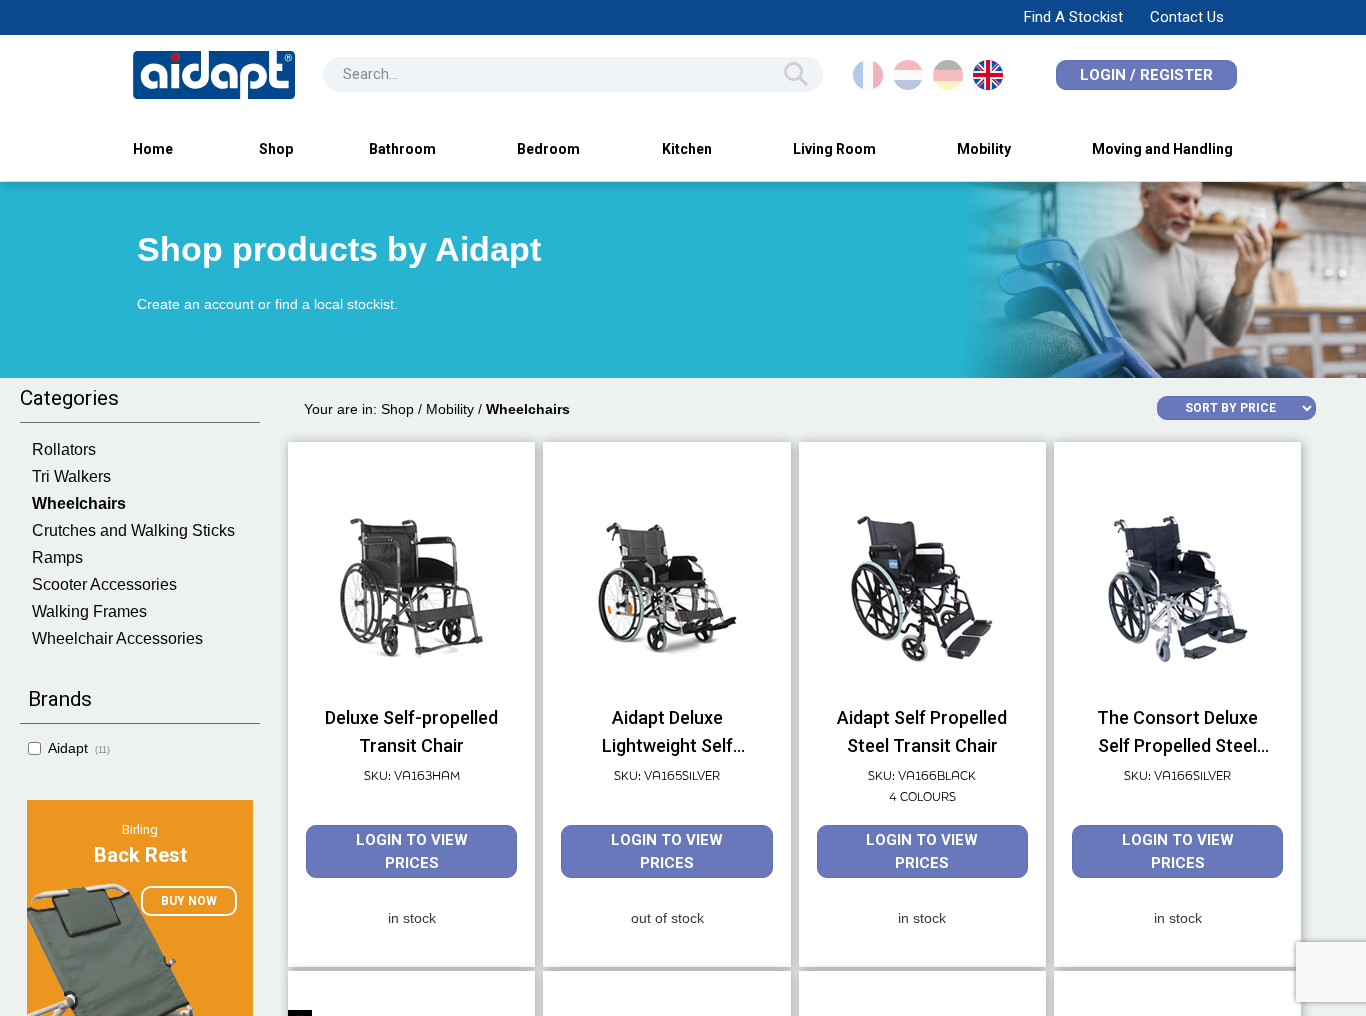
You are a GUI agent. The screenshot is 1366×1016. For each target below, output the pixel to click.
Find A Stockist (1073, 17)
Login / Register (1146, 75)
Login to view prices (412, 851)
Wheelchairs (528, 409)
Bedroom (548, 149)
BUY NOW (189, 901)
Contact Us (1187, 17)
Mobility (984, 149)
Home (153, 149)
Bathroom (402, 149)
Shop (276, 149)
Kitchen (687, 149)
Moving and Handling (1162, 149)
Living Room (834, 149)
